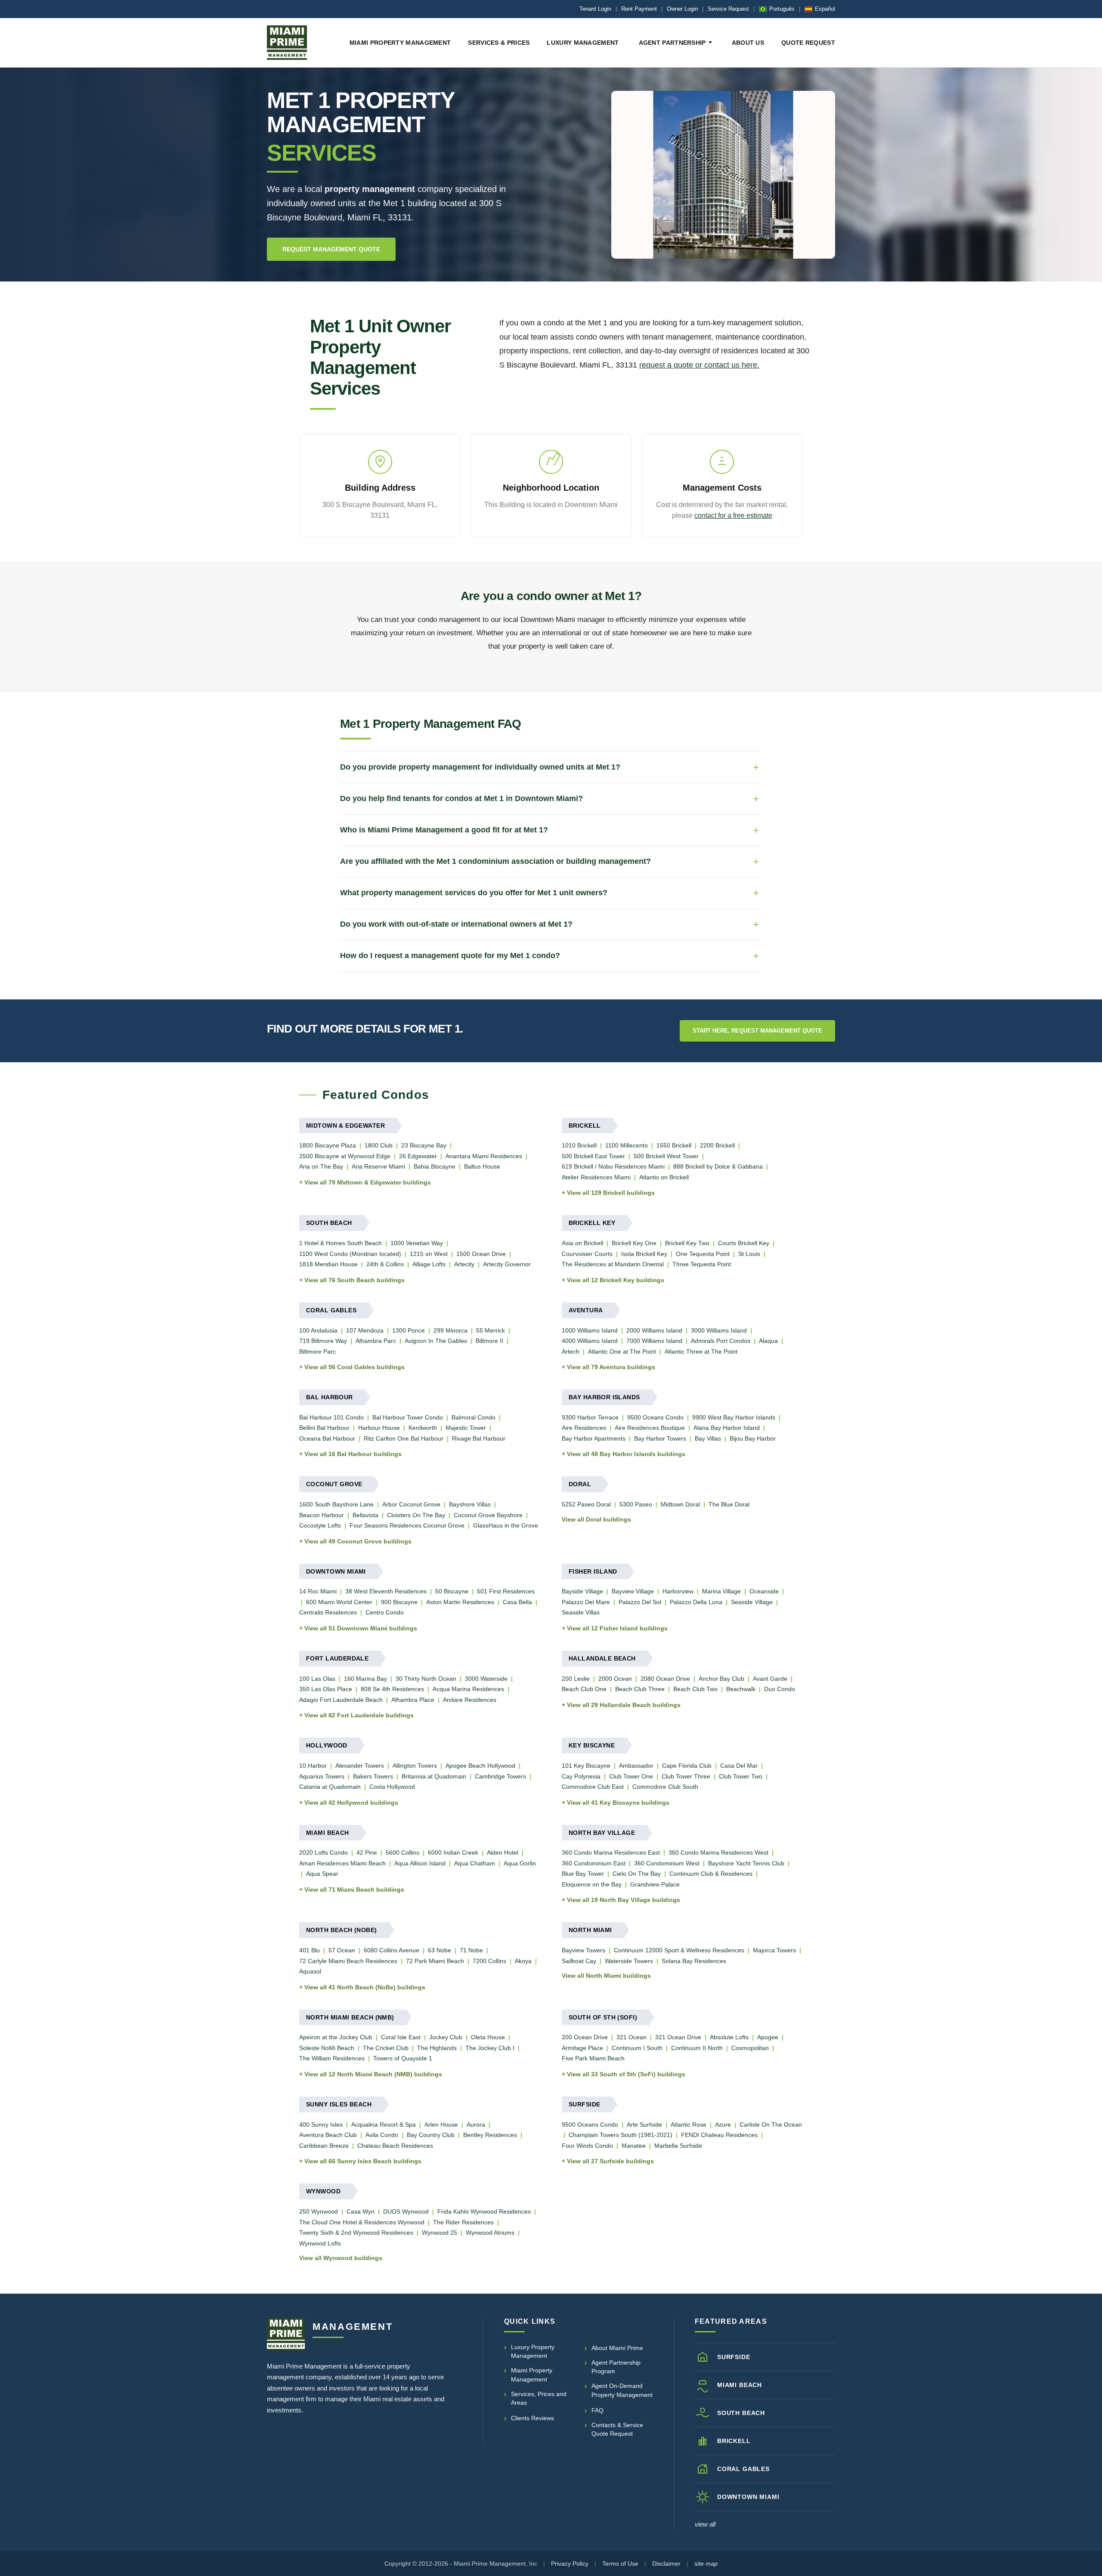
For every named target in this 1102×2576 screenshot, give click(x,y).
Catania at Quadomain (330, 1787)
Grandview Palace (655, 1884)
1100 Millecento (627, 1145)
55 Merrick (491, 1330)
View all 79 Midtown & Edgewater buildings (368, 1182)
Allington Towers (415, 1766)
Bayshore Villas (470, 1504)
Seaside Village (752, 1602)
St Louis (749, 1254)
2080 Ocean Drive (665, 1679)
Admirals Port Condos (721, 1341)
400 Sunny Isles (321, 2125)
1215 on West (429, 1254)
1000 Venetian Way (417, 1243)
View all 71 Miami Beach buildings (354, 1889)
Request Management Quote (331, 249)
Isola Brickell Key (644, 1254)
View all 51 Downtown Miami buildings (361, 1628)
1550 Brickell (674, 1145)
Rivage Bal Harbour (479, 1438)
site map (706, 2564)
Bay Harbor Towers (660, 1438)
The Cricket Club (386, 2048)
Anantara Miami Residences (484, 1156)
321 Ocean (631, 2037)
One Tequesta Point (703, 1254)
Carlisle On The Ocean (771, 2125)
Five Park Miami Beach (593, 2058)
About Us (748, 43)
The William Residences (332, 2058)
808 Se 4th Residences (392, 1689)
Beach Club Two (695, 1689)
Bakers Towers (373, 1776)
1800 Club (379, 1145)
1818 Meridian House (328, 1264)
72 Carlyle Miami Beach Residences (348, 1961)
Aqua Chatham (475, 1863)
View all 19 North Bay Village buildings (624, 1900)
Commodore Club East (593, 1787)
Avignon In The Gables (436, 1341)
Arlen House (441, 2125)
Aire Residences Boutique (650, 1428)
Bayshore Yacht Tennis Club (746, 1863)
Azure (723, 2125)
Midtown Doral (680, 1504)
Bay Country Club (431, 2135)
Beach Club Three (640, 1689)
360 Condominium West (667, 1863)
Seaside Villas (581, 1612)
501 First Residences (506, 1591)
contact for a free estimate (733, 515)
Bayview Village (633, 1591)
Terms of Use (620, 2564)
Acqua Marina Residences (468, 1689)
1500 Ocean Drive (481, 1254)
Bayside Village (582, 1591)
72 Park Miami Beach (435, 1961)
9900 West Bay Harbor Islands (734, 1417)
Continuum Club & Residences (711, 1874)
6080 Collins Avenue (392, 1950)
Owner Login (682, 9)
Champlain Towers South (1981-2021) (621, 2135)
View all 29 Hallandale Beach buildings (624, 1705)
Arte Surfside (644, 2125)
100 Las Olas (317, 1679)
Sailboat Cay (579, 1961)
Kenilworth (423, 1428)
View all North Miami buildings (606, 1976)
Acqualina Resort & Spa (384, 2125)
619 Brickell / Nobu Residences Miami (613, 1166)
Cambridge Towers (500, 1776)
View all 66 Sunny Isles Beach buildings (363, 2161)
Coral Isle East (401, 2037)
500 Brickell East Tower (593, 1156)
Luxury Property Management (533, 2351)
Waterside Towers (629, 1961)
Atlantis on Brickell (664, 1177)
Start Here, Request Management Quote (757, 1031)
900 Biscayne (399, 1602)
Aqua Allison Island (420, 1863)
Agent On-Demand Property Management (622, 2390)
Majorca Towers (774, 1950)
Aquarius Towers (322, 1776)
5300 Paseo (636, 1504)
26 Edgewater (418, 1156)
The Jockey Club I (490, 2048)
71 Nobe (471, 1950)
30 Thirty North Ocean (426, 1679)
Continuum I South (637, 2048)
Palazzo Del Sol (640, 1602)
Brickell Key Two (687, 1243)
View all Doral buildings (596, 1519)
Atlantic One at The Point (622, 1351)
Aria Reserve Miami (378, 1166)
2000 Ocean (615, 1679)
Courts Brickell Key (744, 1243)
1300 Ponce (409, 1330)
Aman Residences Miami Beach (342, 1863)
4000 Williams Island (590, 1341)
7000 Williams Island (654, 1341)
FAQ (597, 2410)
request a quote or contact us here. (699, 365)
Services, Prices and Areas (539, 2398)
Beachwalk (741, 1689)
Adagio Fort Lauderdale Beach (341, 1700)
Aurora (476, 2125)
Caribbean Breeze (324, 2146)
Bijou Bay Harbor (753, 1438)
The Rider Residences (463, 2222)
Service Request (728, 9)
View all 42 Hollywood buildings (351, 1803)
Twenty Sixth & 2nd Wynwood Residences (356, 2233)
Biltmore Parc (317, 1351)
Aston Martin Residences (460, 1602)
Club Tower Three (686, 1776)
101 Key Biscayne (586, 1766)
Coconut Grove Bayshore (488, 1515)
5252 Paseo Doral (586, 1504)
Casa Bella (517, 1602)
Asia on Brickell (582, 1243)
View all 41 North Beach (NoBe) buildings (365, 1987)
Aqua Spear (322, 1874)
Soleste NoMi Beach (327, 2048)
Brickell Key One (634, 1243)
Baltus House (482, 1166)
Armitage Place (582, 2048)
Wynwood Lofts (320, 2243)
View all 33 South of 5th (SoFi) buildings (626, 2074)
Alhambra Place (413, 1700)
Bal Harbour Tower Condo (408, 1417)
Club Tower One (631, 1776)
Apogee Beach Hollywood (480, 1766)
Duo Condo (780, 1689)
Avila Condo (382, 2135)
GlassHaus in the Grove (506, 1525)
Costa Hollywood (392, 1787)
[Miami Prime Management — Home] (287, 43)
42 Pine (367, 1852)
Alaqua (768, 1341)
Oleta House (488, 2037)
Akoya (523, 1961)
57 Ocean (342, 1950)
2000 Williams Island (654, 1330)
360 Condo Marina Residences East (611, 1852)
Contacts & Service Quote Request (617, 2429)
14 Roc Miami (318, 1591)
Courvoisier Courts (587, 1254)
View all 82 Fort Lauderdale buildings (359, 1715)
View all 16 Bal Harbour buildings (353, 1454)
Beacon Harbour (322, 1515)
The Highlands (437, 2048)
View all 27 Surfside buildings (610, 2161)
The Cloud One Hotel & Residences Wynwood (362, 2222)
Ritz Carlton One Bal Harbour (404, 1438)
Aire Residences (584, 1428)
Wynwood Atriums (490, 2233)
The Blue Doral (729, 1504)
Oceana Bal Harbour (327, 1438)
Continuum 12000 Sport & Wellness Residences (679, 1950)
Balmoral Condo (474, 1417)
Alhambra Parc (376, 1341)
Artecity (464, 1264)
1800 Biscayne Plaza (328, 1145)
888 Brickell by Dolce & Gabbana (718, 1166)
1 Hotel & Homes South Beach (341, 1243)
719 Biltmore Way (323, 1341)
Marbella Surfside (678, 2146)
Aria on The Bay (321, 1166)
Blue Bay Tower (583, 1874)
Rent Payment (639, 9)
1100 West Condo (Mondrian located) (350, 1254)
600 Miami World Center (339, 1602)
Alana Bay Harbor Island (727, 1428)
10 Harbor (313, 1766)
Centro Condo (385, 1612)
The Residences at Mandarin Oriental (613, 1264)
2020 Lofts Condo (323, 1852)
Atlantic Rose (689, 2125)
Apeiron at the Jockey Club (336, 2037)
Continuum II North (697, 2048)
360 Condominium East (594, 1863)
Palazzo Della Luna (696, 1602)
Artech (571, 1351)
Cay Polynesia (581, 1776)
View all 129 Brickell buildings (611, 1193)
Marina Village (721, 1591)
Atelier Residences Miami (596, 1177)
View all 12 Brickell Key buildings (616, 1280)
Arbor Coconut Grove (411, 1504)
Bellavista (365, 1515)
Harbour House (379, 1428)
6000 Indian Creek (453, 1852)
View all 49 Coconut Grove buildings (358, 1541)
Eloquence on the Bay (592, 1884)
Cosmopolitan (750, 2048)
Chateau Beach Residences (395, 2146)
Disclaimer (666, 2564)
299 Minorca (450, 1330)
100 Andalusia (318, 1330)
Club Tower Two (741, 1776)
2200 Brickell (717, 1145)
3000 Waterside (486, 1679)
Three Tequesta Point (702, 1264)
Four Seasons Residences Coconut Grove (407, 1525)
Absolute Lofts (729, 2037)
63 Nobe (440, 1950)
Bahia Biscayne (435, 1166)
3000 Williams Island (719, 1330)
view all (705, 2524)
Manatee (634, 2146)
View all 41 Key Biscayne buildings (618, 1803)
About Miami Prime (617, 2348)
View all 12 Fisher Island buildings (617, 1628)
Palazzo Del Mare (586, 1602)
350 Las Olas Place (326, 1689)
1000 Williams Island (590, 1330)
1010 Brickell (579, 1145)
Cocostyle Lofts (320, 1525)
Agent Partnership (672, 43)
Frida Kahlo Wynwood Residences (484, 2211)
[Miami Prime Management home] (286, 2334)
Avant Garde (770, 1679)
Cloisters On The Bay (416, 1515)
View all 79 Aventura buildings (611, 1367)
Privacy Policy (570, 2564)
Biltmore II (489, 1341)
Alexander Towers (360, 1766)
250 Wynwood (319, 2211)
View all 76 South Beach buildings (354, 1280)
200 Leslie (576, 1679)
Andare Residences (470, 1700)
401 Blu (310, 1950)
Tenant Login (595, 9)
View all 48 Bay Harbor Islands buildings (626, 1454)
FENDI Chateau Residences (719, 2135)
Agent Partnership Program (616, 2367)
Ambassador (636, 1766)
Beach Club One (584, 1689)
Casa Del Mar (739, 1766)
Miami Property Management (400, 43)
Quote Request (808, 43)
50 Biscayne (452, 1591)
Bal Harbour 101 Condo (331, 1417)
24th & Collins (385, 1264)
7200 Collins (489, 1961)
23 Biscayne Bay (424, 1145)
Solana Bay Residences (694, 1961)
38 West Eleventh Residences (386, 1591)
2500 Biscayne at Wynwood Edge (345, 1156)
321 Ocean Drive (678, 2037)
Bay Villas (708, 1438)
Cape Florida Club (687, 1766)
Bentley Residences (490, 2135)
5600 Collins (402, 1852)
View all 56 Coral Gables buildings (354, 1367)
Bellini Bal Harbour (324, 1428)
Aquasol (310, 1971)
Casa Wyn (361, 2211)
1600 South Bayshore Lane (336, 1504)
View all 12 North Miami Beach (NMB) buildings (373, 2074)
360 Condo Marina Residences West (718, 1852)
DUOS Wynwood (406, 2211)
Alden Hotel (503, 1852)
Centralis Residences (328, 1612)
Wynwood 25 (440, 2233)
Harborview (678, 1591)
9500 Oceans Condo (655, 1417)
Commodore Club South (665, 1787)
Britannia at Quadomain (434, 1776)
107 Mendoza (365, 1330)
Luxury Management (583, 43)
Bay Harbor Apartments (594, 1438)
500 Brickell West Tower (666, 1156)
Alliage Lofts (429, 1264)
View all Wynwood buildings (341, 2258)
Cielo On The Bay (637, 1874)
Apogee (768, 2037)
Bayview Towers (584, 1950)
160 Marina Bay (365, 1679)
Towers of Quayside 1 (403, 2058)
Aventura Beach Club (328, 2135)
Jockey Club (446, 2037)
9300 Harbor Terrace (590, 1417)
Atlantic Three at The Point (701, 1351)
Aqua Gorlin (520, 1863)
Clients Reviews (532, 2418)
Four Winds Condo (587, 2146)
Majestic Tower (466, 1428)
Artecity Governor (507, 1264)
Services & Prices (499, 43)
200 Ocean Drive (585, 2037)
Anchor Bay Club (721, 1679)
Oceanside (764, 1591)
